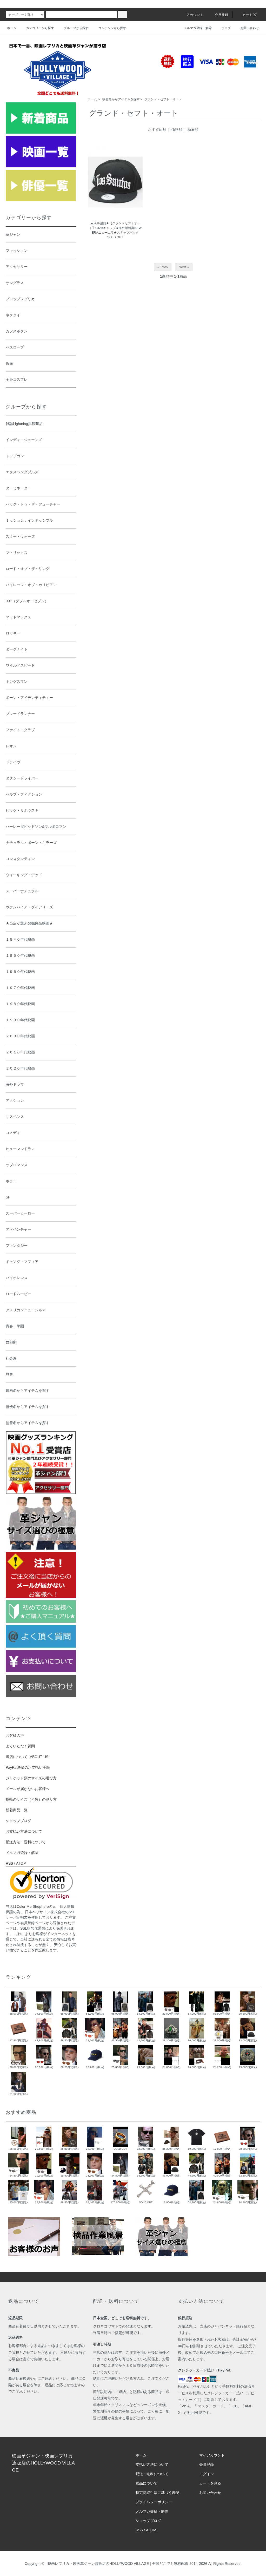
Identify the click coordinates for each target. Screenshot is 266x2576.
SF (8, 1197)
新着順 (193, 129)
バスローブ (15, 347)
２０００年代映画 (20, 1036)
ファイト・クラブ (20, 730)
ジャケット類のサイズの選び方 (31, 1778)
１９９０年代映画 (20, 1020)
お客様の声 (15, 1735)
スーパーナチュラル (22, 891)
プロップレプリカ (20, 299)
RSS (9, 1863)
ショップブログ (18, 1821)
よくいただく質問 (20, 1746)
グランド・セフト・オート (163, 99)
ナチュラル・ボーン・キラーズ (31, 843)
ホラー (11, 1181)
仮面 (9, 363)
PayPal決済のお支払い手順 (28, 1767)
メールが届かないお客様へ (28, 1789)
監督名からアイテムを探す (28, 1423)
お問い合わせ (250, 28)
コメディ (13, 1133)
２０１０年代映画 (20, 1052)
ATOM (21, 1863)
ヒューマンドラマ (20, 1149)
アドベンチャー (18, 1229)
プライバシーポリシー (154, 2502)
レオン (11, 746)
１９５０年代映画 (20, 955)
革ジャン (13, 234)
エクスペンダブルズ (22, 472)
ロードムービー (18, 1294)
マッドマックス (18, 617)
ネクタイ (13, 315)
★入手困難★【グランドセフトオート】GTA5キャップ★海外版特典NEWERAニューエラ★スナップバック (115, 228)
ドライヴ (13, 762)
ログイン (207, 2474)
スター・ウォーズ (20, 536)
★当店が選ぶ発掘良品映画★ (29, 923)
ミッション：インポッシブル (29, 520)
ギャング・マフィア (22, 1262)
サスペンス (15, 1117)
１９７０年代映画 (20, 988)
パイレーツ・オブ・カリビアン (31, 585)
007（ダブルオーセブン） (27, 601)
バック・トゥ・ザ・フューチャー (33, 504)
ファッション (17, 251)
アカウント (195, 15)
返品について (147, 2483)
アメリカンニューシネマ (26, 1310)
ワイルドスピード (20, 665)
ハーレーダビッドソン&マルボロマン (36, 827)
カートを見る (210, 2483)
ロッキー (13, 633)
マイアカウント (212, 2455)
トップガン (15, 456)
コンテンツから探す (112, 28)
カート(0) (250, 15)
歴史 (9, 1374)
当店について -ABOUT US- (28, 1757)
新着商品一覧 (17, 1810)
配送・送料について (152, 2474)
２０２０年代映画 (20, 1068)
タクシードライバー (22, 778)
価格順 (177, 129)
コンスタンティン (20, 859)
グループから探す (76, 28)
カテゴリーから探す (40, 28)
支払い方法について (152, 2464)
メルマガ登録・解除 (198, 28)
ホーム (12, 28)
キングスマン (17, 681)
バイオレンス (17, 1278)
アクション (15, 1100)
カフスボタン (17, 331)
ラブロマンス (17, 1165)
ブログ (226, 28)
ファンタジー (17, 1246)
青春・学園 (15, 1326)
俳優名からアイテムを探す (28, 1407)
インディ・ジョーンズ (24, 440)
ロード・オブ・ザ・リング (28, 569)
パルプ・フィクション (24, 794)
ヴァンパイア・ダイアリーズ (29, 907)
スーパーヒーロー (20, 1213)
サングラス (15, 283)
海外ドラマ (15, 1084)
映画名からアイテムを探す (121, 99)
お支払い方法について (24, 1831)
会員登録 (222, 15)
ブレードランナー (20, 714)
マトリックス (17, 553)
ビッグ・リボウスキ (22, 810)
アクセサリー (17, 267)
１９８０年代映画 (20, 1004)
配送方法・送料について (26, 1842)
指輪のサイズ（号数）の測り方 (31, 1799)
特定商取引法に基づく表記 (157, 2493)
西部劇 (11, 1342)
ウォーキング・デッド (24, 875)
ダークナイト (17, 649)
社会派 (11, 1358)
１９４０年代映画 (20, 939)
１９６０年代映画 (20, 972)
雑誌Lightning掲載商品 (24, 424)
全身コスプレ (17, 379)
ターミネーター (18, 488)
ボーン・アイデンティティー (29, 698)
